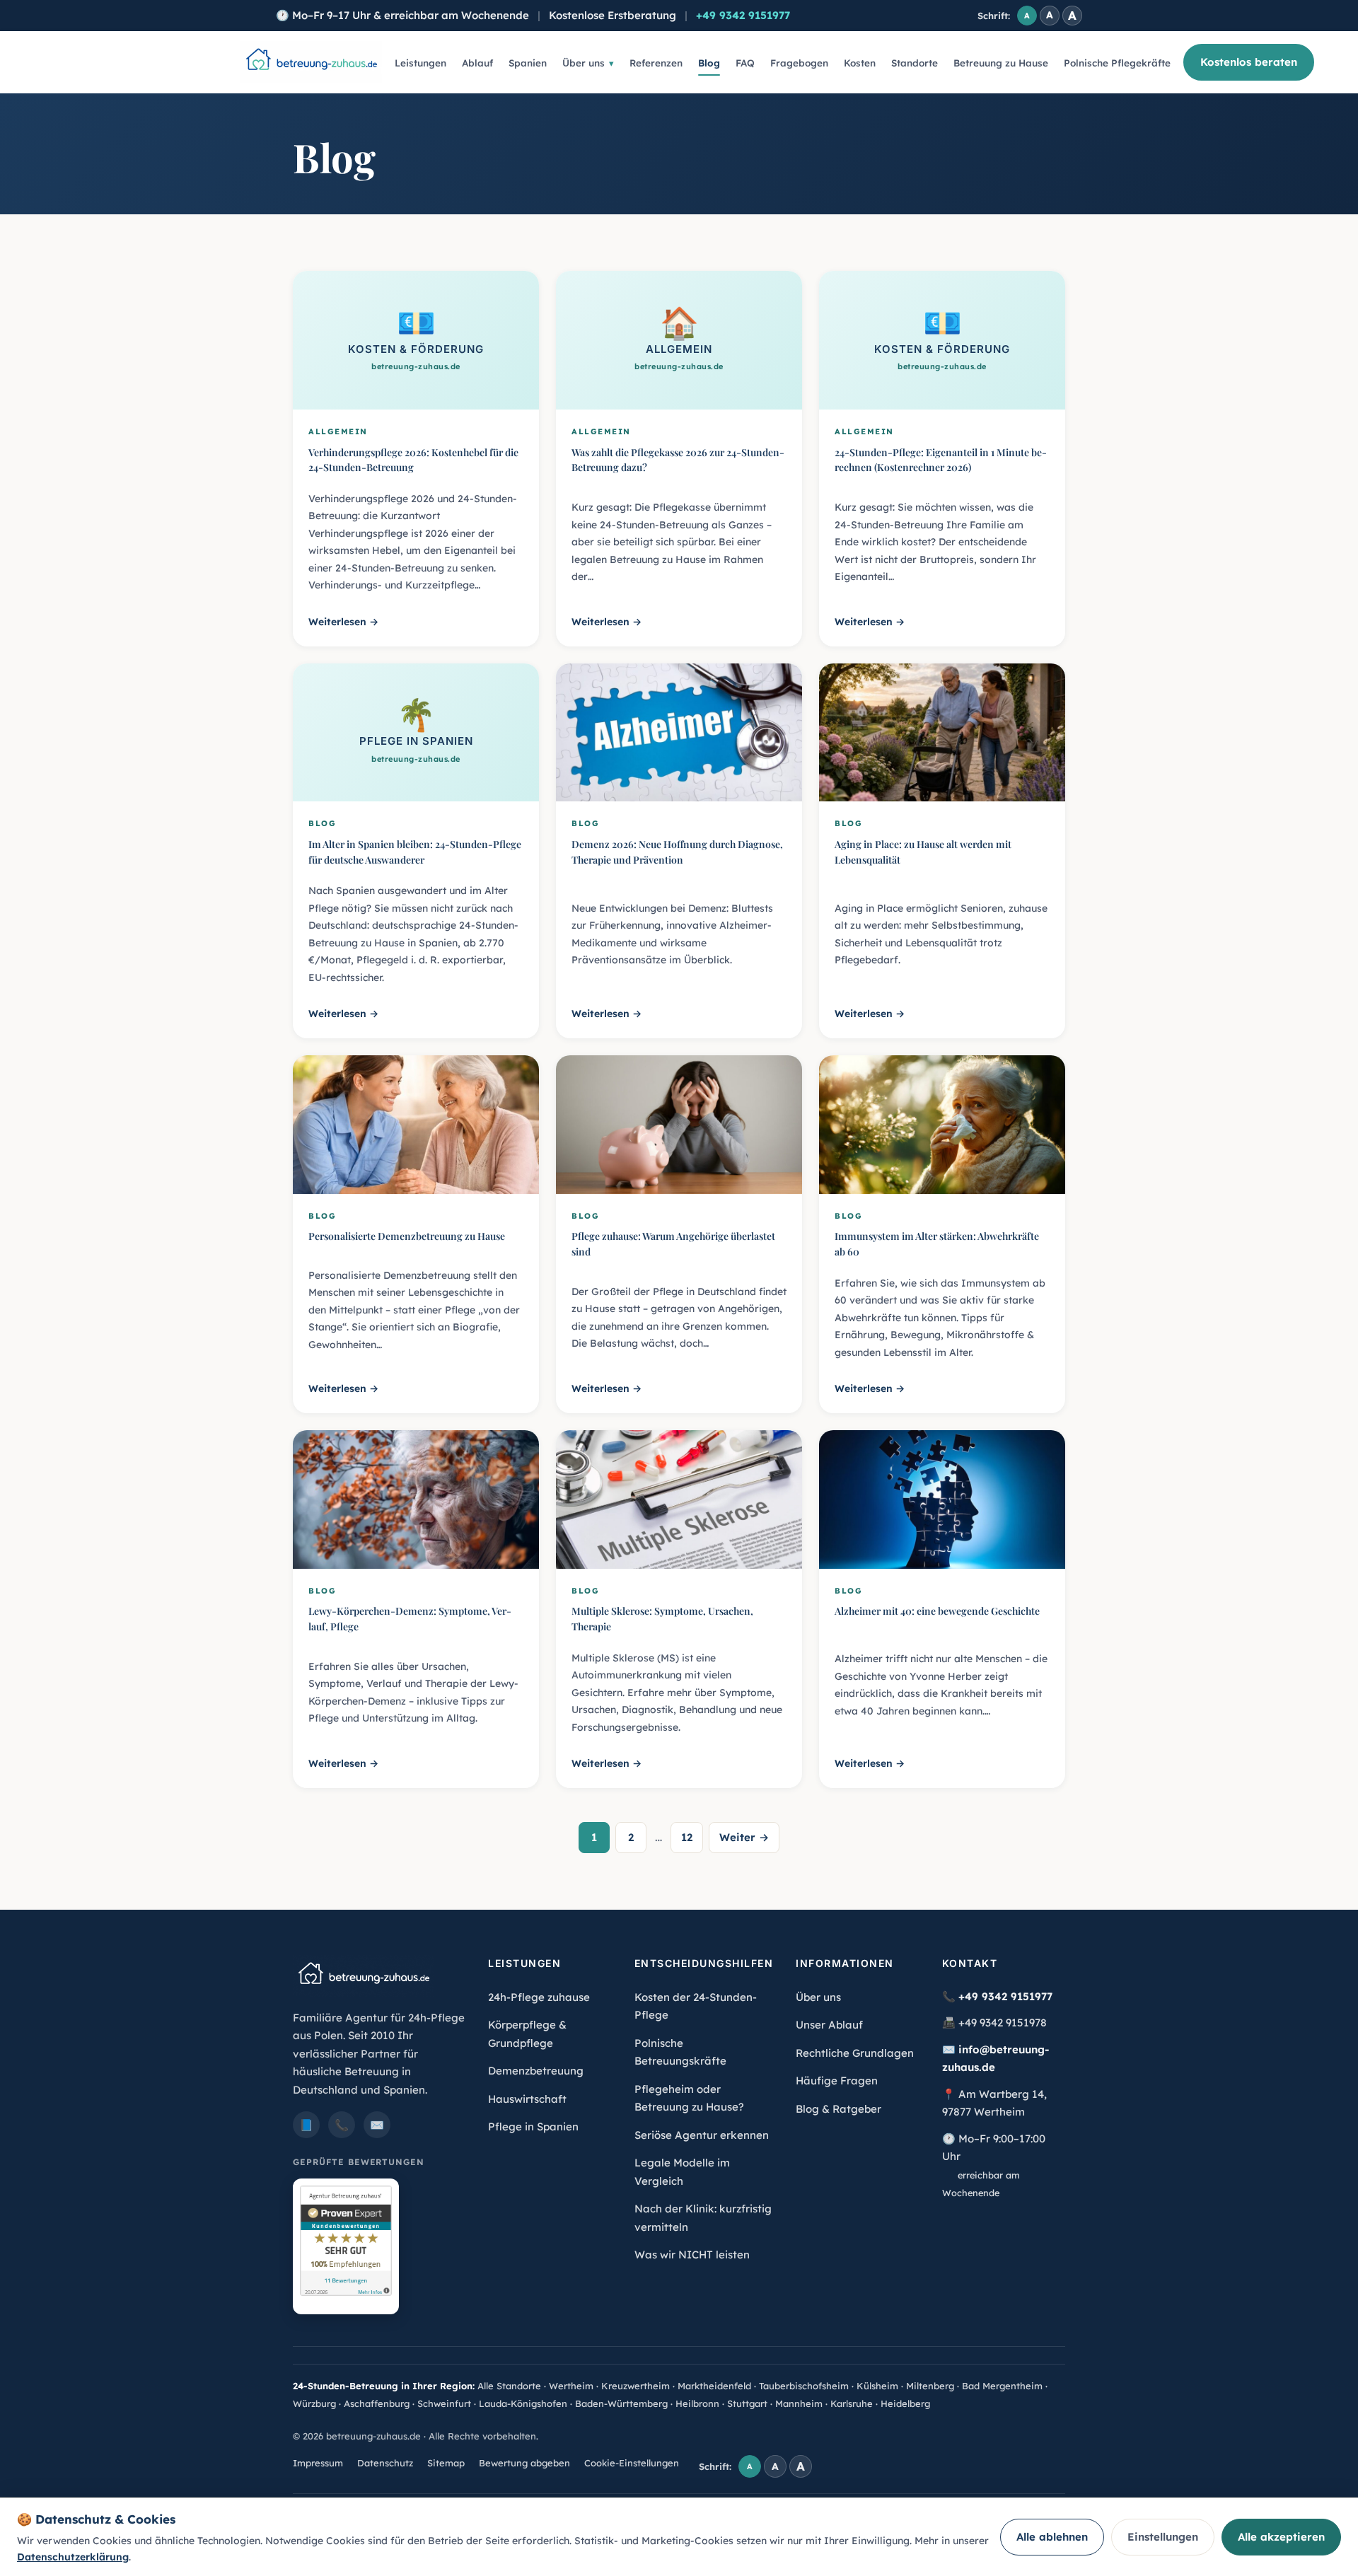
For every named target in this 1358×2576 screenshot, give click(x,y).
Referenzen (656, 63)
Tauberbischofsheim (804, 2386)
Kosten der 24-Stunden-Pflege (696, 2006)
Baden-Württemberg (621, 2403)
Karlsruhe (852, 2403)
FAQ (745, 63)
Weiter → (744, 1837)
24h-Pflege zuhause (539, 1997)
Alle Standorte (509, 2386)
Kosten (860, 63)
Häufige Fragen (837, 2081)
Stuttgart (747, 2403)
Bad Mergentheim (1002, 2386)
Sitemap (446, 2463)
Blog (709, 63)
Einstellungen (1163, 2537)
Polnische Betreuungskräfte (680, 2052)
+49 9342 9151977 (743, 15)
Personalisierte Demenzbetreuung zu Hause (407, 1236)
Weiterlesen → (343, 622)
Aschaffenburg (377, 2403)
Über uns (584, 63)
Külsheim (877, 2386)
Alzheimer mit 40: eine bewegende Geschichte (937, 1611)
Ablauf (477, 63)
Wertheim (571, 2386)
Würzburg (314, 2403)
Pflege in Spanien (533, 2127)
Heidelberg (905, 2403)
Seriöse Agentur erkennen (702, 2135)
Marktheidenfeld (714, 2386)
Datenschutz (385, 2463)
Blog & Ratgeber (838, 2109)
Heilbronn (697, 2403)
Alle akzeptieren (1281, 2537)
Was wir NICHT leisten (692, 2255)
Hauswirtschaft (527, 2099)
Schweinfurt (444, 2403)
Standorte (915, 63)
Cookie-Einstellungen (632, 2463)
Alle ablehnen (1052, 2537)
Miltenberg (930, 2386)
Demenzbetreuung (536, 2071)
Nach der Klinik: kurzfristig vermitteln (703, 2218)
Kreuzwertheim (636, 2386)
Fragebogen (799, 63)
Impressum (318, 2463)
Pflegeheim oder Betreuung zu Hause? (689, 2098)
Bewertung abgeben (524, 2463)
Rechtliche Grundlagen (855, 2053)
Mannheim (799, 2403)
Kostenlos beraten (1249, 62)
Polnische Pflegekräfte (1117, 63)
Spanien (528, 63)
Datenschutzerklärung (73, 2557)
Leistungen (420, 63)
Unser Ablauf (829, 2025)
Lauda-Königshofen (523, 2403)
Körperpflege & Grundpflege (527, 2034)
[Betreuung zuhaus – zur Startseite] (311, 62)
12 (687, 1837)
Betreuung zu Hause (1001, 63)
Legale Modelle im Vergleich (682, 2172)
